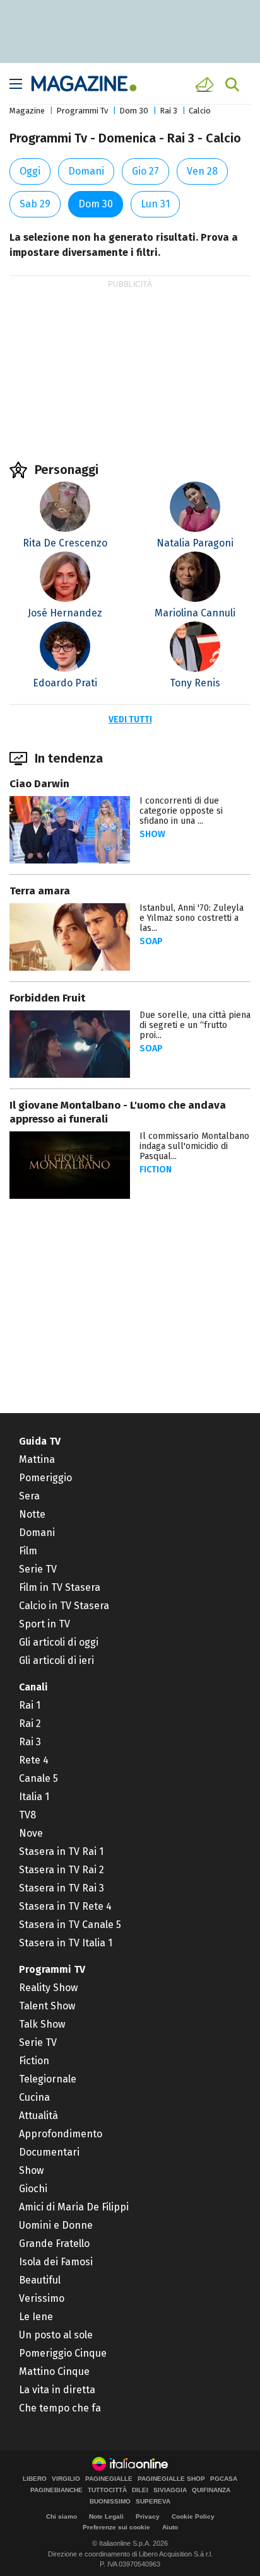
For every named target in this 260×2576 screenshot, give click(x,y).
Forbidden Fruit (47, 998)
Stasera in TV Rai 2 (62, 1870)
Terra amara (40, 891)
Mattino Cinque (54, 2371)
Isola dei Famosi (56, 2262)
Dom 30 (134, 111)
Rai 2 (30, 1724)
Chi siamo (62, 2516)
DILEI (140, 2490)
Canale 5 (38, 1778)
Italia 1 (34, 1797)
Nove (31, 1833)
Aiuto (170, 2527)
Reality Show (48, 1988)
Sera (29, 1496)
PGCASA (224, 2479)
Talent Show (47, 2006)
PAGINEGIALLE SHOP (171, 2479)
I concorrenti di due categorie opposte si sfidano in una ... (181, 811)
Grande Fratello (54, 2244)
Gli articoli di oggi (59, 1642)
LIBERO (35, 2479)
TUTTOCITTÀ (107, 2490)
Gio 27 (145, 171)
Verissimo (42, 2298)
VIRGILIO (66, 2479)
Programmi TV (52, 1969)
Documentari (49, 2152)
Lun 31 (155, 204)
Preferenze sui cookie (116, 2527)
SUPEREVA (153, 2502)
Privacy (148, 2516)
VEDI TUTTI (130, 719)
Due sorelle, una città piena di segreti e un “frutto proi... (195, 1025)
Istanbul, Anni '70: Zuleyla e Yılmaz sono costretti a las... (192, 918)
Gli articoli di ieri (56, 1661)
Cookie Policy (193, 2516)
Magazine (27, 111)
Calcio (200, 111)
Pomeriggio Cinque (63, 2353)
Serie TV (38, 1569)
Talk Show (42, 2024)
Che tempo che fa (60, 2408)
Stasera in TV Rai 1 (61, 1851)
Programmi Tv (82, 111)
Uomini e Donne (56, 2225)
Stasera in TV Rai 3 (62, 1888)
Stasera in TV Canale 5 (70, 1925)
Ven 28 (202, 171)
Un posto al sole (56, 2335)
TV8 (27, 1815)
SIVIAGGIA (170, 2490)
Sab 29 (35, 204)
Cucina (34, 2097)
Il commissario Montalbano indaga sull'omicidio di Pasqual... (194, 1146)
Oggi (30, 171)
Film (28, 1551)
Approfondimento (61, 2134)
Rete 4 (34, 1760)
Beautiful (40, 2280)
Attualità (38, 2116)
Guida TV (40, 1441)
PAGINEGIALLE (109, 2479)
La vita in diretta (57, 2390)
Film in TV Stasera (60, 1587)
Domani (86, 171)
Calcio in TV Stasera (64, 1606)
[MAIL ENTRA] (206, 84)
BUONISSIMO (110, 2502)
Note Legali (106, 2516)
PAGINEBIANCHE (56, 2490)
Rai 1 (30, 1705)
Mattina (37, 1459)
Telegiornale (48, 2079)
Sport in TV (44, 1624)
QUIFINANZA (211, 2490)
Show (152, 834)
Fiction (156, 1170)
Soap (151, 941)
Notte (32, 1514)
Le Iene (36, 2317)
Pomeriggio (45, 1478)
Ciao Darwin (39, 784)
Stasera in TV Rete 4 (65, 1906)
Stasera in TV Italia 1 (66, 1943)
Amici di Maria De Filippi (74, 2207)
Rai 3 (168, 111)
